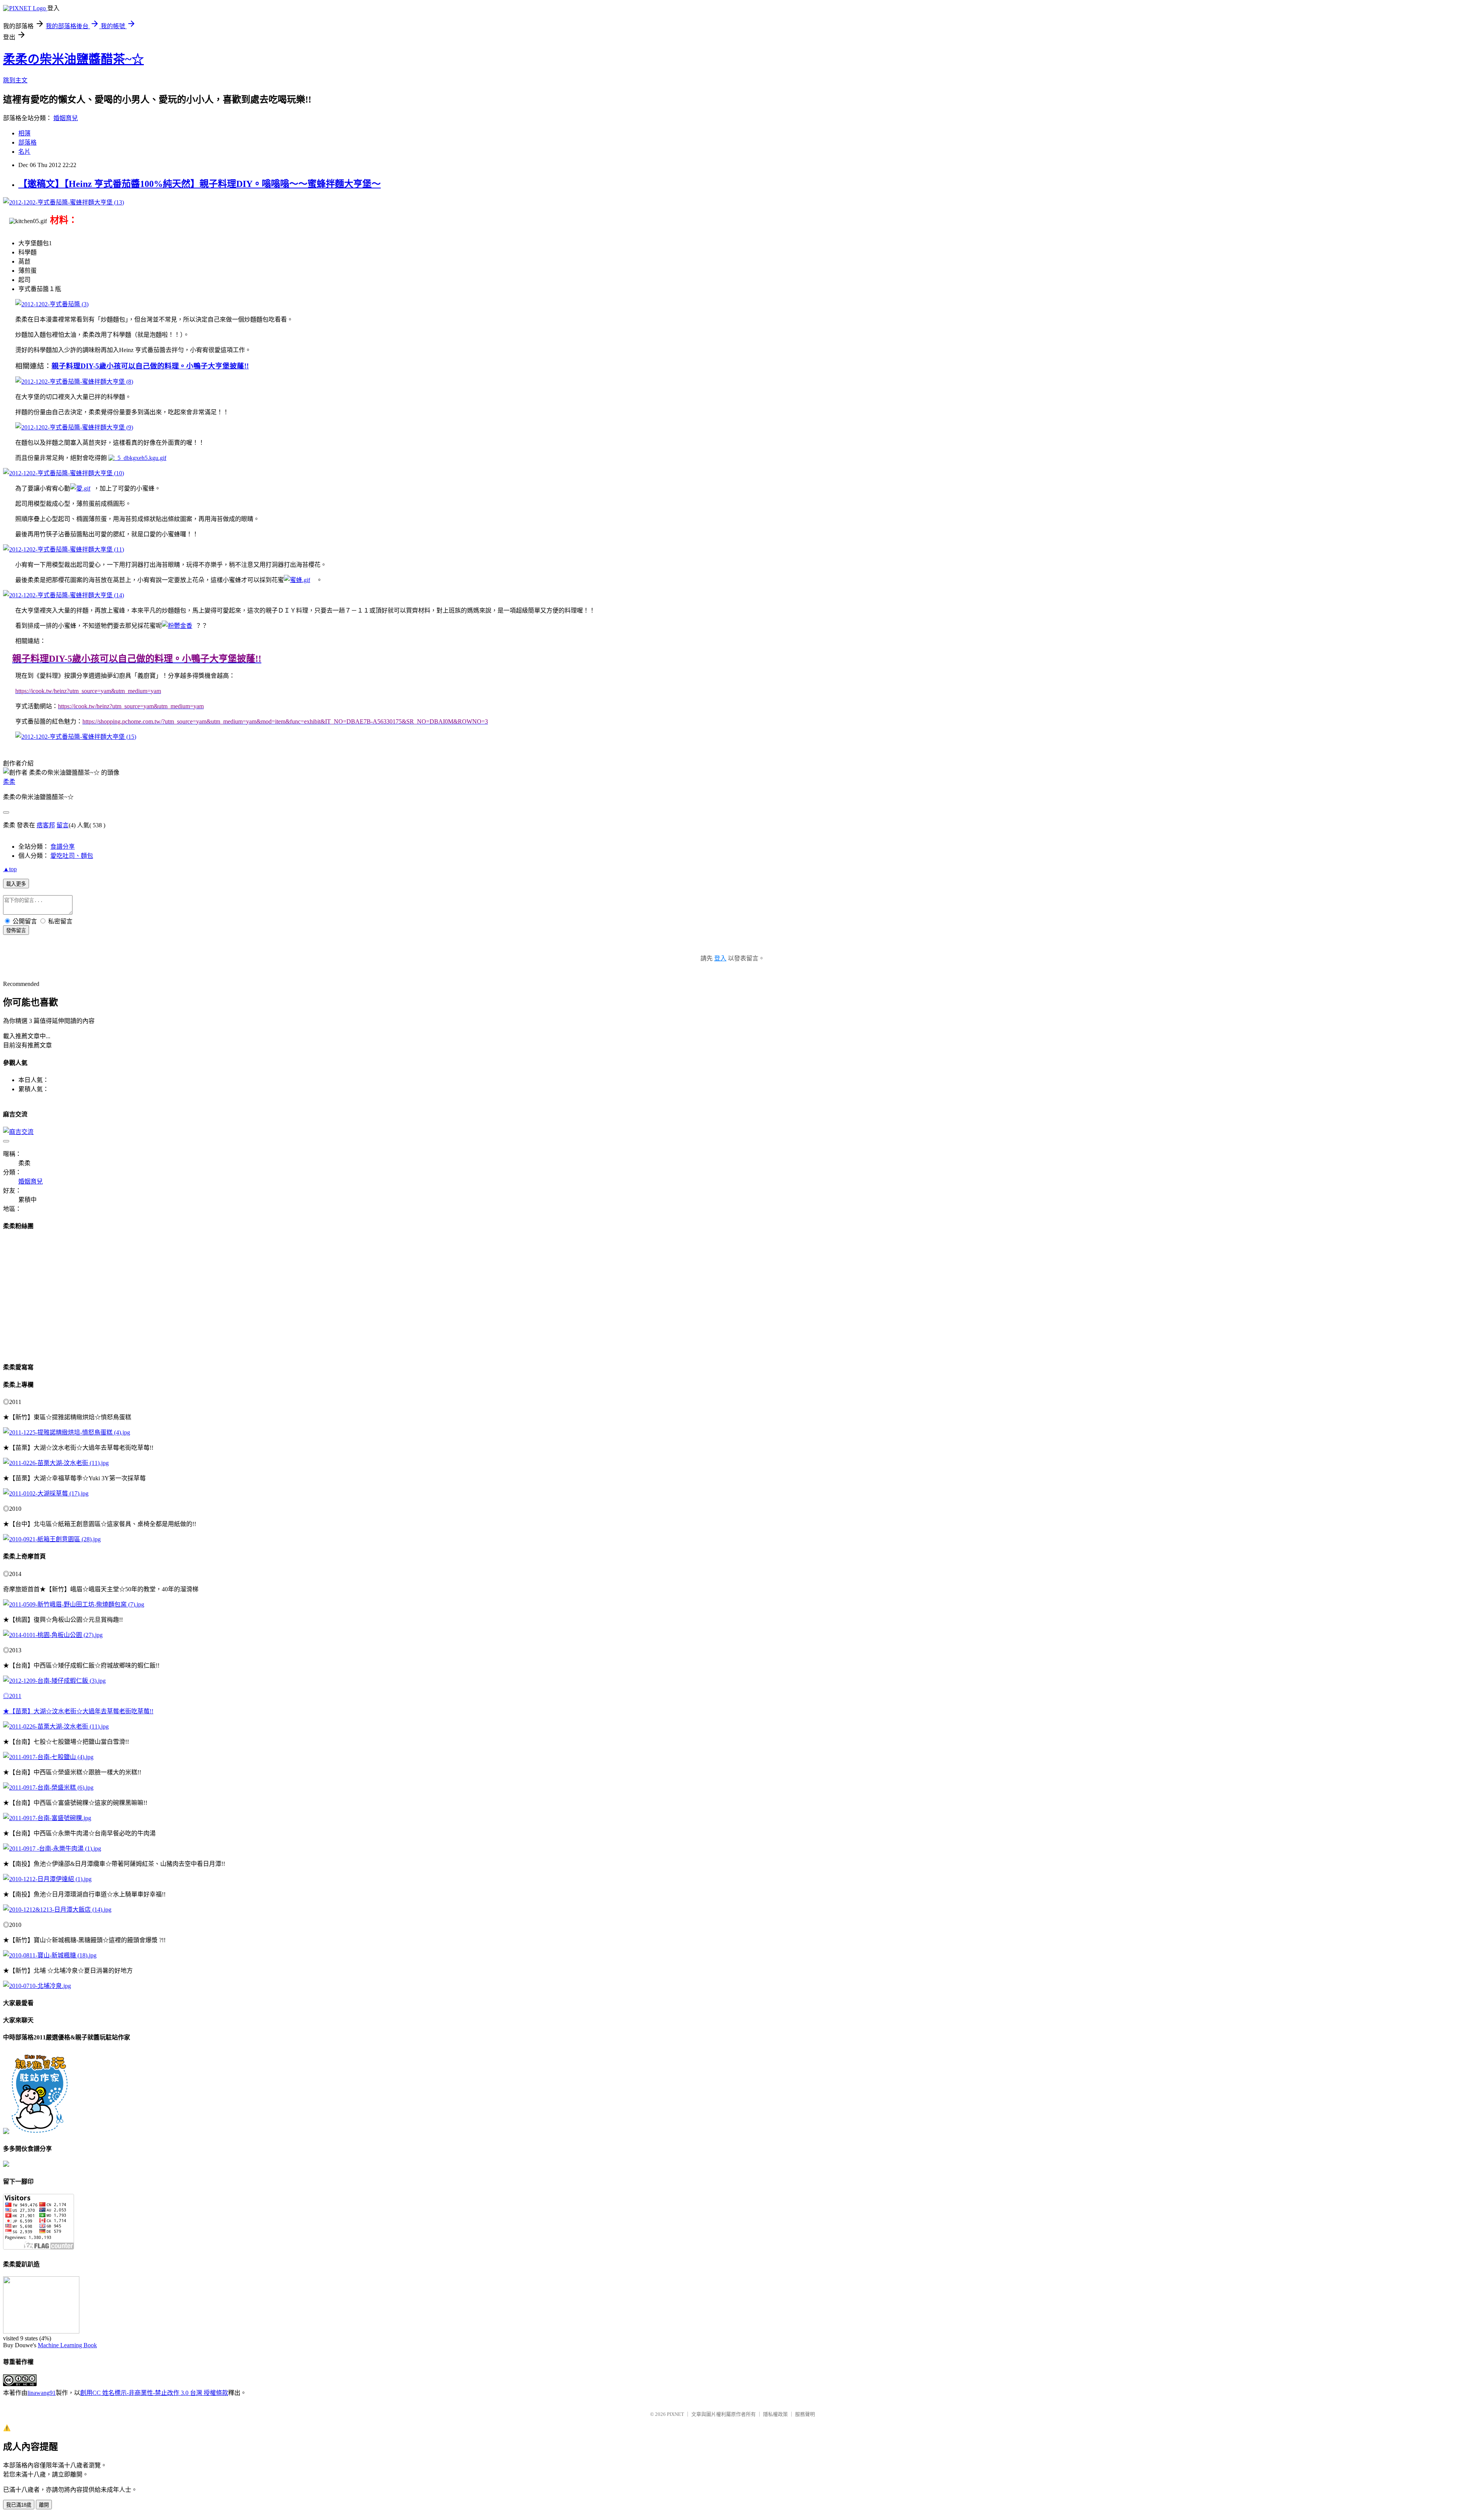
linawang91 (42, 2393)
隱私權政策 (775, 2414)
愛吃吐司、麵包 (72, 856)
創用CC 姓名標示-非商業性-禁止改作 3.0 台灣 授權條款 (154, 2393)
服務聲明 (805, 2414)
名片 (24, 152)
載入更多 (16, 884)
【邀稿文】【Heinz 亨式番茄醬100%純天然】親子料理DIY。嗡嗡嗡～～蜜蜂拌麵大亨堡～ (200, 184)
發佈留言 (16, 930)
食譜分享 (63, 847)
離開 (44, 2505)
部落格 (27, 142)
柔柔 (9, 782)
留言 (63, 825)
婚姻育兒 (66, 118)
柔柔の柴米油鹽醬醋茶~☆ (73, 59)
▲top (10, 869)
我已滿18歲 (19, 2505)
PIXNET (675, 2414)
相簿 (24, 133)
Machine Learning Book (67, 2345)
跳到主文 (15, 80)
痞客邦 (46, 825)
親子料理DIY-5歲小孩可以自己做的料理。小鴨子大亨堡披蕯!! (150, 366)
